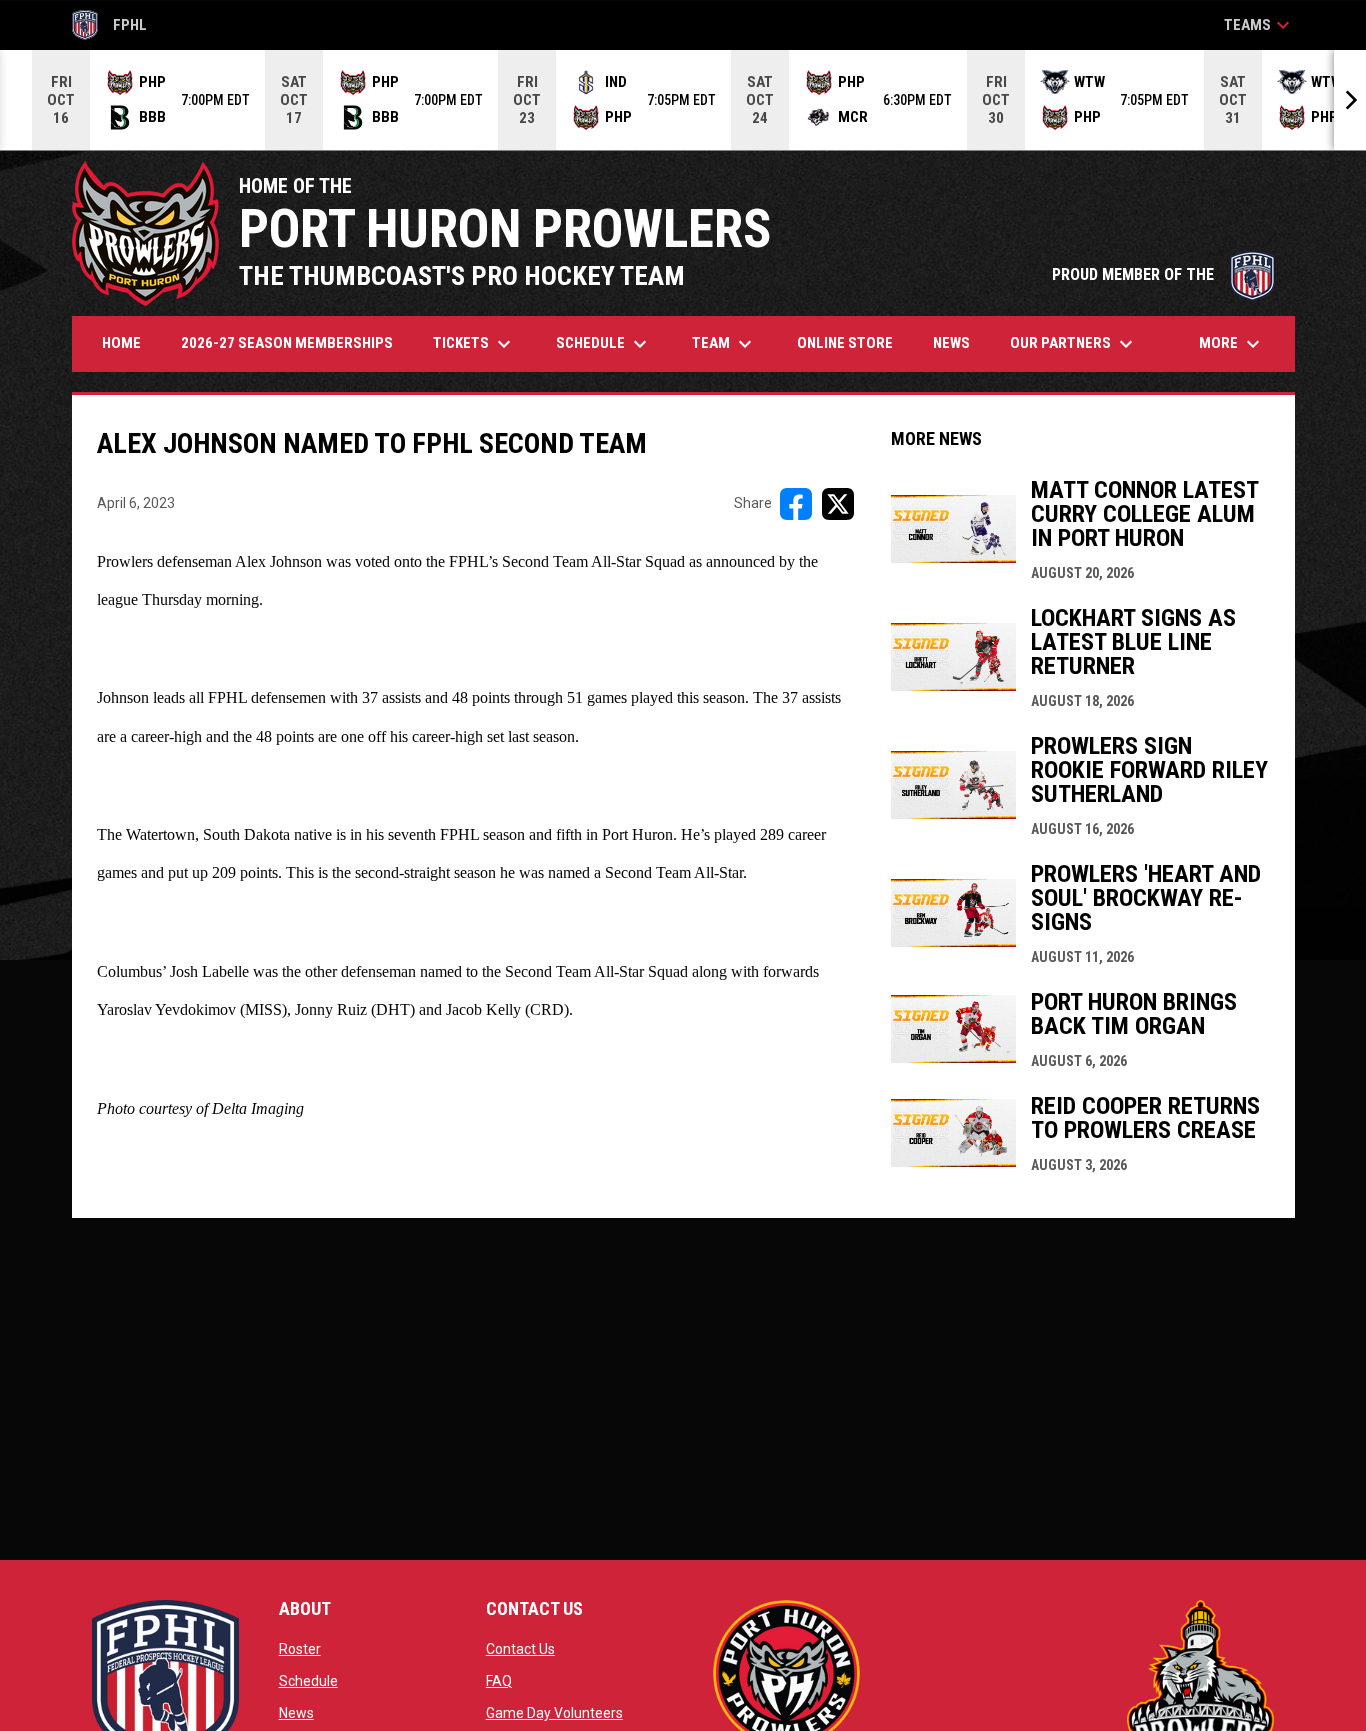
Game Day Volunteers (554, 1713)
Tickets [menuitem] (474, 344)
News (296, 1713)
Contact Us (520, 1649)
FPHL (110, 28)
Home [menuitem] (121, 343)
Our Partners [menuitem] (1074, 344)
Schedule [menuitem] (604, 344)
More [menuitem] (1232, 344)
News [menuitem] (951, 343)
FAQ (499, 1681)
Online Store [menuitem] (852, 342)
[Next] (1350, 100)
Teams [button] (1259, 25)
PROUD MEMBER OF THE (1163, 274)
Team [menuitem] (724, 344)
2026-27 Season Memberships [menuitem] (287, 343)
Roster (300, 1649)
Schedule (308, 1681)
